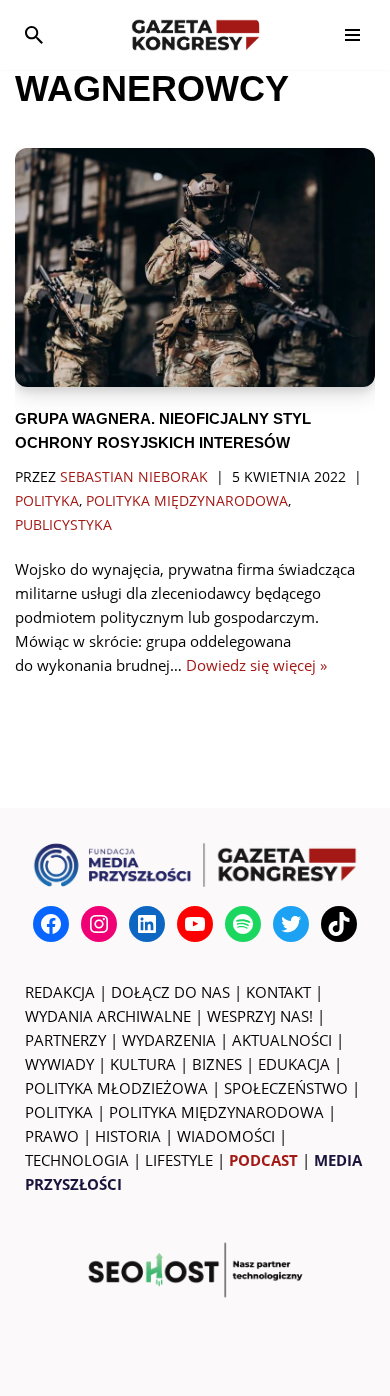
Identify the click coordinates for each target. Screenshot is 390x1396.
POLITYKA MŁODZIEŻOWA (116, 1088)
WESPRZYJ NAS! (260, 1016)
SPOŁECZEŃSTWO (286, 1088)
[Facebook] (51, 924)
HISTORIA (128, 1136)
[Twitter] (291, 924)
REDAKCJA (60, 992)
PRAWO (52, 1136)
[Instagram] (99, 924)
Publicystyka (63, 525)
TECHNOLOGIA (77, 1160)
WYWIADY (59, 1064)
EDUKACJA (294, 1064)
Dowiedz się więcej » (256, 665)
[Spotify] (243, 924)
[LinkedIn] (147, 924)
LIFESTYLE (179, 1160)
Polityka (47, 501)
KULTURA (143, 1064)
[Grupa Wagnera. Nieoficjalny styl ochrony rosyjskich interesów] (195, 268)
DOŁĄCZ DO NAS (170, 992)
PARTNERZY (65, 1040)
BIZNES (217, 1064)
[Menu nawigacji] (352, 35)
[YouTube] (195, 924)
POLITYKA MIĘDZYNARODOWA (216, 1112)
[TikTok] (339, 924)
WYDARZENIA (169, 1040)
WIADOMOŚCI (226, 1136)
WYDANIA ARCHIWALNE (108, 1016)
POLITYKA (59, 1112)
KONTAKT (278, 992)
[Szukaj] (34, 35)
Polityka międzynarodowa (187, 501)
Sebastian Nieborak (134, 477)
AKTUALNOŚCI (282, 1040)
